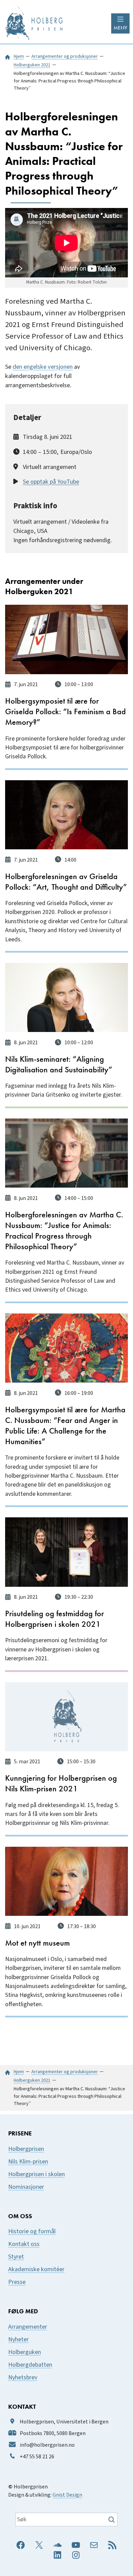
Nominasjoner (26, 2187)
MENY (120, 28)
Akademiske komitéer (36, 2269)
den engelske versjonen (43, 367)
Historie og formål (32, 2231)
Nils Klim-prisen (28, 2162)
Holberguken (25, 2352)
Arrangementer (28, 2327)
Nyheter (18, 2339)
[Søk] (112, 2520)
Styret (16, 2257)
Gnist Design (67, 2495)
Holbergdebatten (30, 2365)
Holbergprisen (26, 2149)
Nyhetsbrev (23, 2377)
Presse (17, 2282)
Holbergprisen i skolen (36, 2174)
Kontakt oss (24, 2244)
